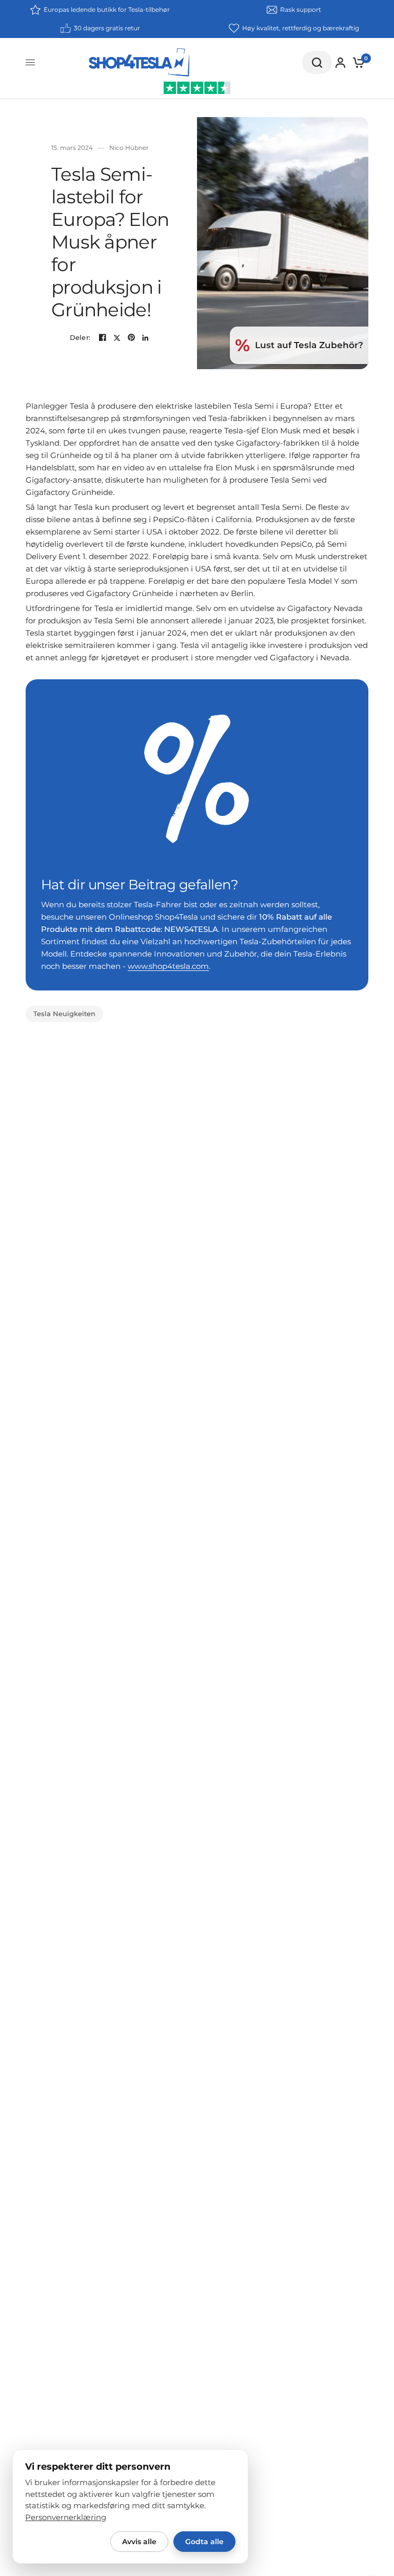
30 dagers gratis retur (107, 28)
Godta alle (204, 2542)
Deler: (80, 338)
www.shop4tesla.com (168, 966)
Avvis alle (139, 2542)
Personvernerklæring (66, 2517)
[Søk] (317, 62)
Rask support (301, 9)
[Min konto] (340, 63)
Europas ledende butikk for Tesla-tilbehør (107, 9)
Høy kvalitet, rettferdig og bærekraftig (301, 28)
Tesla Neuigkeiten (64, 1014)
